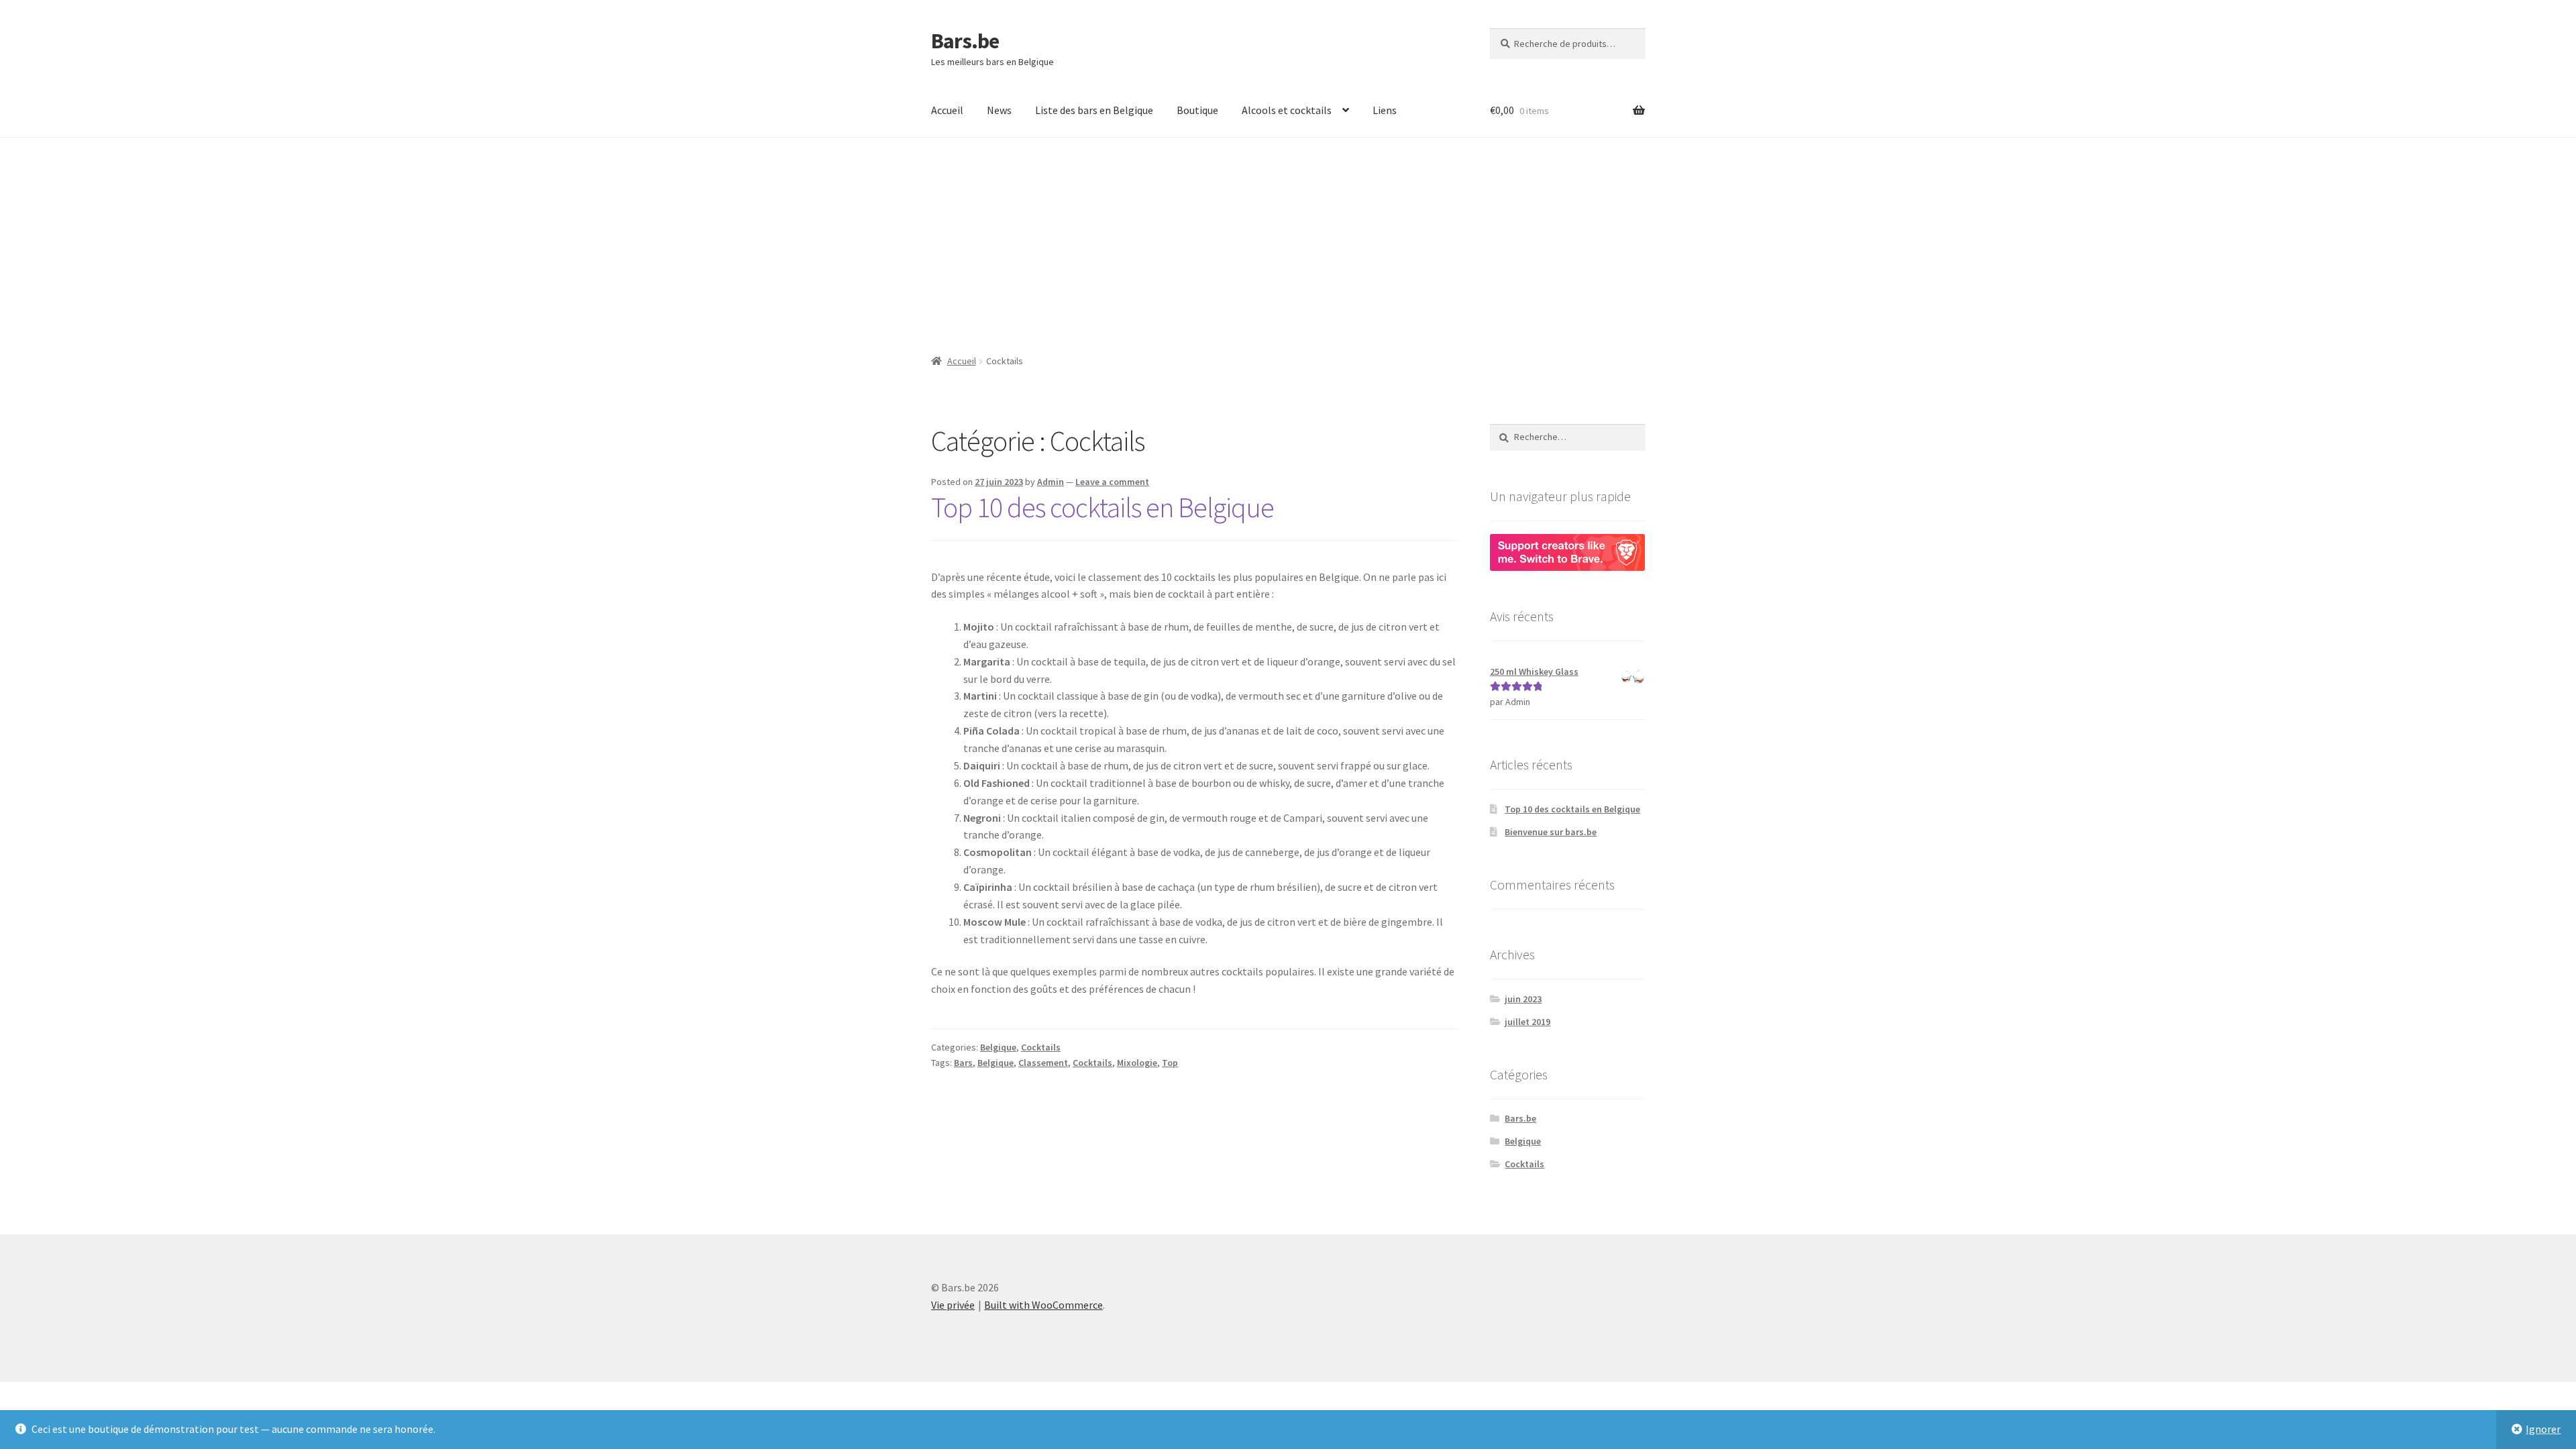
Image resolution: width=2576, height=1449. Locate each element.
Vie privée (953, 1305)
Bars (963, 1063)
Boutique (1197, 110)
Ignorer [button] (2543, 1429)
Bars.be (965, 41)
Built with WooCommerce (1043, 1305)
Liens (1385, 110)
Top (1170, 1063)
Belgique (998, 1047)
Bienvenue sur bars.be (1551, 832)
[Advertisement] (1288, 238)
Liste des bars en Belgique (1094, 110)
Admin (1051, 482)
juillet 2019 (1527, 1022)
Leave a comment (1112, 482)
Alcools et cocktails (1287, 110)
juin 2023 (1523, 999)
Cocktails (1041, 1047)
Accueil (947, 110)
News (999, 110)
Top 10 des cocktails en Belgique (1103, 507)
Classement (1043, 1063)
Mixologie (1137, 1063)
